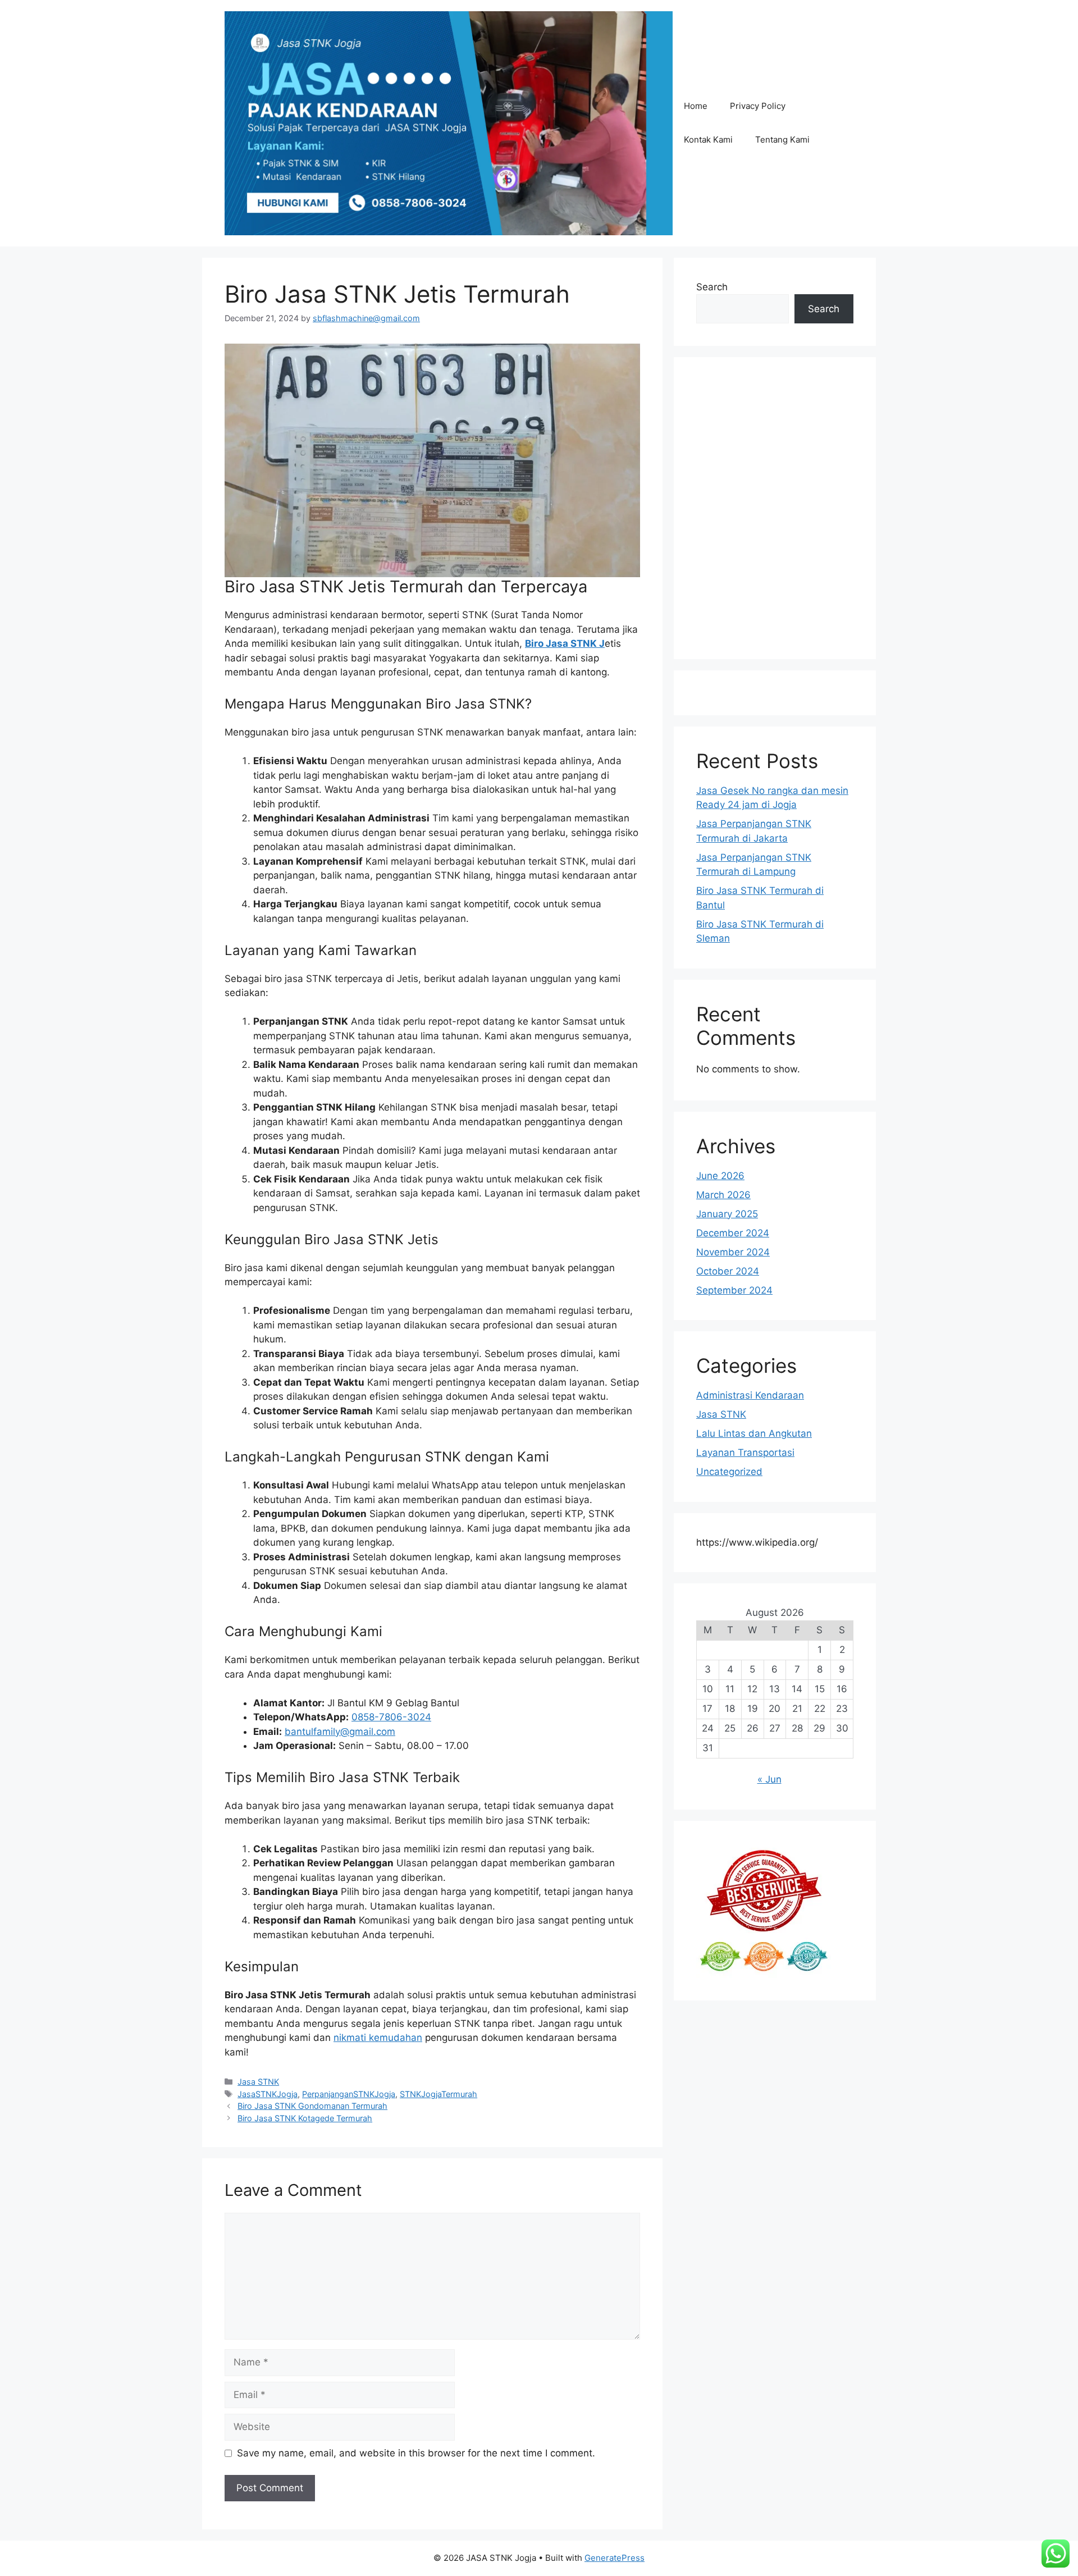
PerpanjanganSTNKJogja (349, 2094)
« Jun (769, 1779)
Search (712, 287)
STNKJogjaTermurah (438, 2094)
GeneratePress (615, 2558)
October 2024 (728, 1271)
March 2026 (723, 1195)
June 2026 (720, 1176)
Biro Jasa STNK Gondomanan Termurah (312, 2106)
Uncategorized (729, 1472)
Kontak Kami (708, 140)
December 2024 (733, 1233)
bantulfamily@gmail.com (340, 1732)
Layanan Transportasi (745, 1453)
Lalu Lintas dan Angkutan (754, 1433)
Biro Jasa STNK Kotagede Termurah (305, 2118)
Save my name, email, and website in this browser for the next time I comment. (416, 2453)
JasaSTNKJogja (268, 2094)
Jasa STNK (258, 2082)
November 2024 (733, 1252)
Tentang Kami (782, 140)
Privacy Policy (758, 106)
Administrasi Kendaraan (750, 1395)
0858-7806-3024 (391, 1717)
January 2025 (727, 1214)
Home (696, 106)
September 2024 (734, 1290)
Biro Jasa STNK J (565, 643)
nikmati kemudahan (378, 2038)
